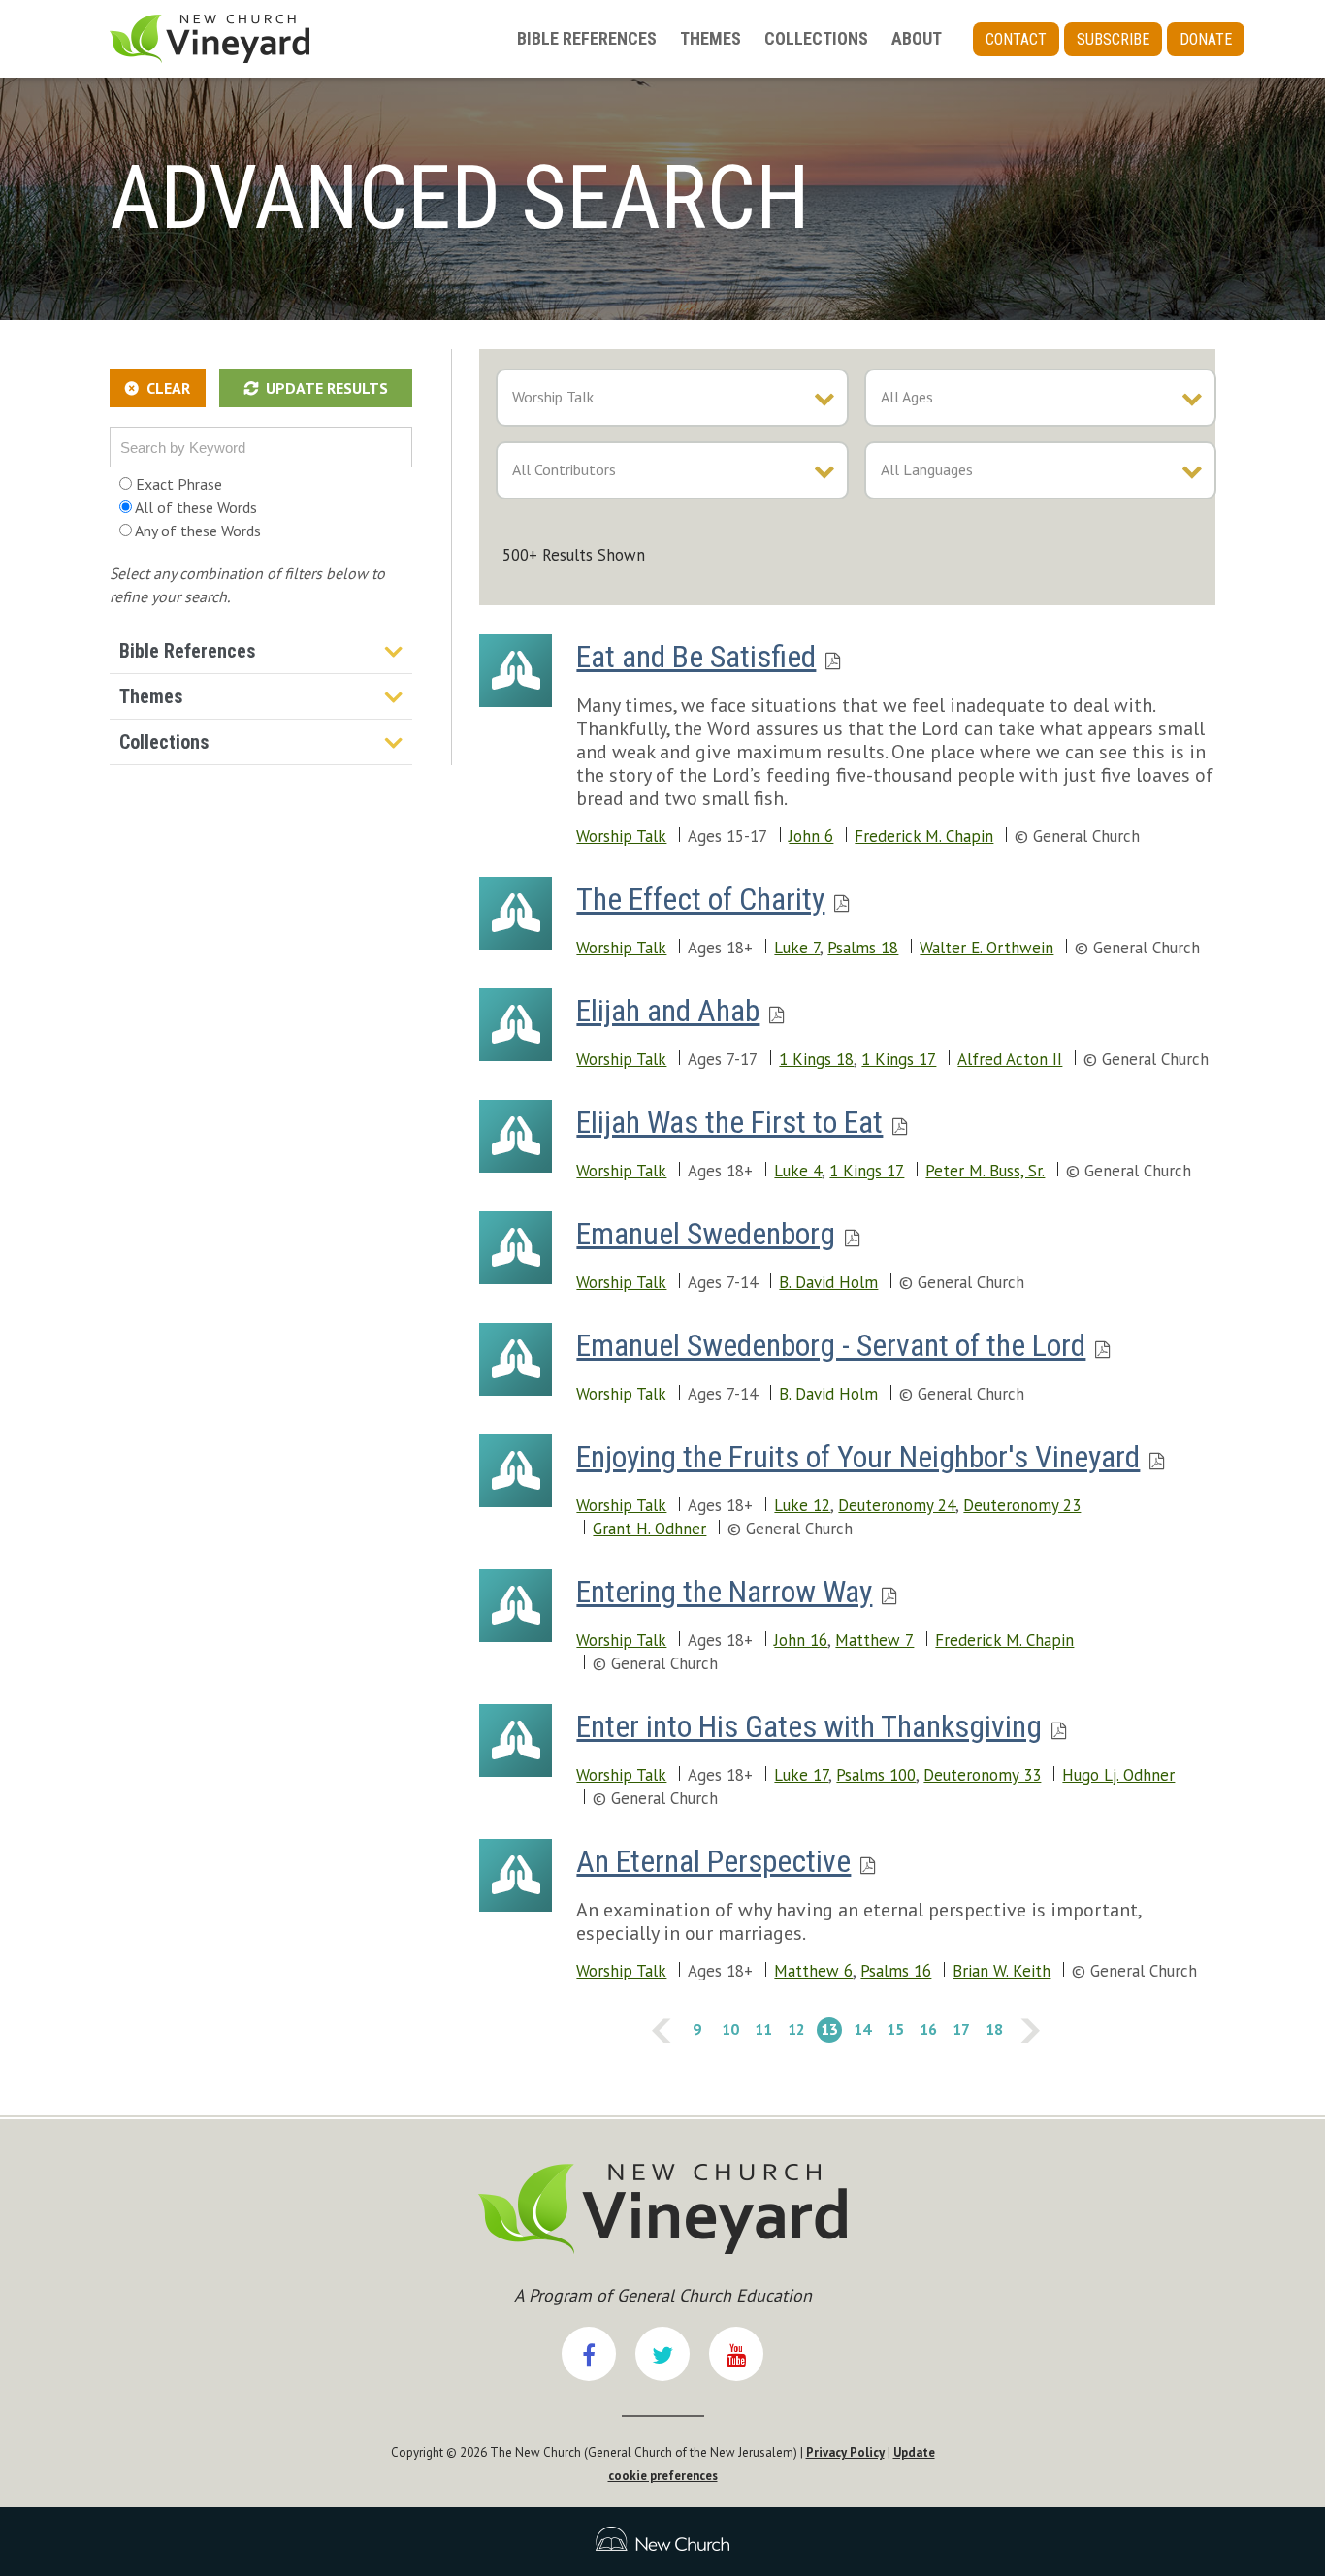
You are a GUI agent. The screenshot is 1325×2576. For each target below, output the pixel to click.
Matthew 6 (813, 1971)
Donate (1206, 39)
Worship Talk (621, 836)
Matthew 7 (874, 1640)
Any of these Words (196, 531)
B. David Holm (828, 1282)
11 (761, 2028)
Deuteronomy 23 (1022, 1505)
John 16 (801, 1640)
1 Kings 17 (899, 1059)
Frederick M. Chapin (924, 836)
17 (959, 2028)
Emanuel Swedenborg (706, 1234)
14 (860, 2028)
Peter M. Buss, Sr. (985, 1171)
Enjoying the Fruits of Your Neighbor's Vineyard (858, 1457)
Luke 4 (798, 1171)
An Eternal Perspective (713, 1861)
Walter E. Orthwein (986, 948)
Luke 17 (801, 1775)
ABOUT (917, 38)
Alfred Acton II (1010, 1059)
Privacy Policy (845, 2452)
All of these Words (194, 507)
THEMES (711, 38)
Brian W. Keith (1002, 1971)
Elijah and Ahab (668, 1011)
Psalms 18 (863, 948)
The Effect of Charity (700, 899)
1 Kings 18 (816, 1059)
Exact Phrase (177, 484)
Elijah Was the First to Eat (729, 1122)
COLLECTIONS (816, 38)
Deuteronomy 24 (897, 1505)
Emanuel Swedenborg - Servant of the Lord (831, 1345)
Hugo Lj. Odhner (1118, 1775)
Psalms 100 (876, 1775)
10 (728, 2028)
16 (926, 2028)
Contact (1016, 39)
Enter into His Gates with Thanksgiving (809, 1726)
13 (827, 2028)
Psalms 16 (896, 1971)
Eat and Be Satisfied (696, 657)
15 (893, 2028)
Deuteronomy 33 (982, 1775)
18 (992, 2028)
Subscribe (1113, 39)
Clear (168, 388)
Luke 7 (797, 948)
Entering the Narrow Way (724, 1592)
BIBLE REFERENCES (587, 38)
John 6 (811, 836)
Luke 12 (802, 1505)
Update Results (327, 388)
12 (794, 2028)
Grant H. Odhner (649, 1529)
